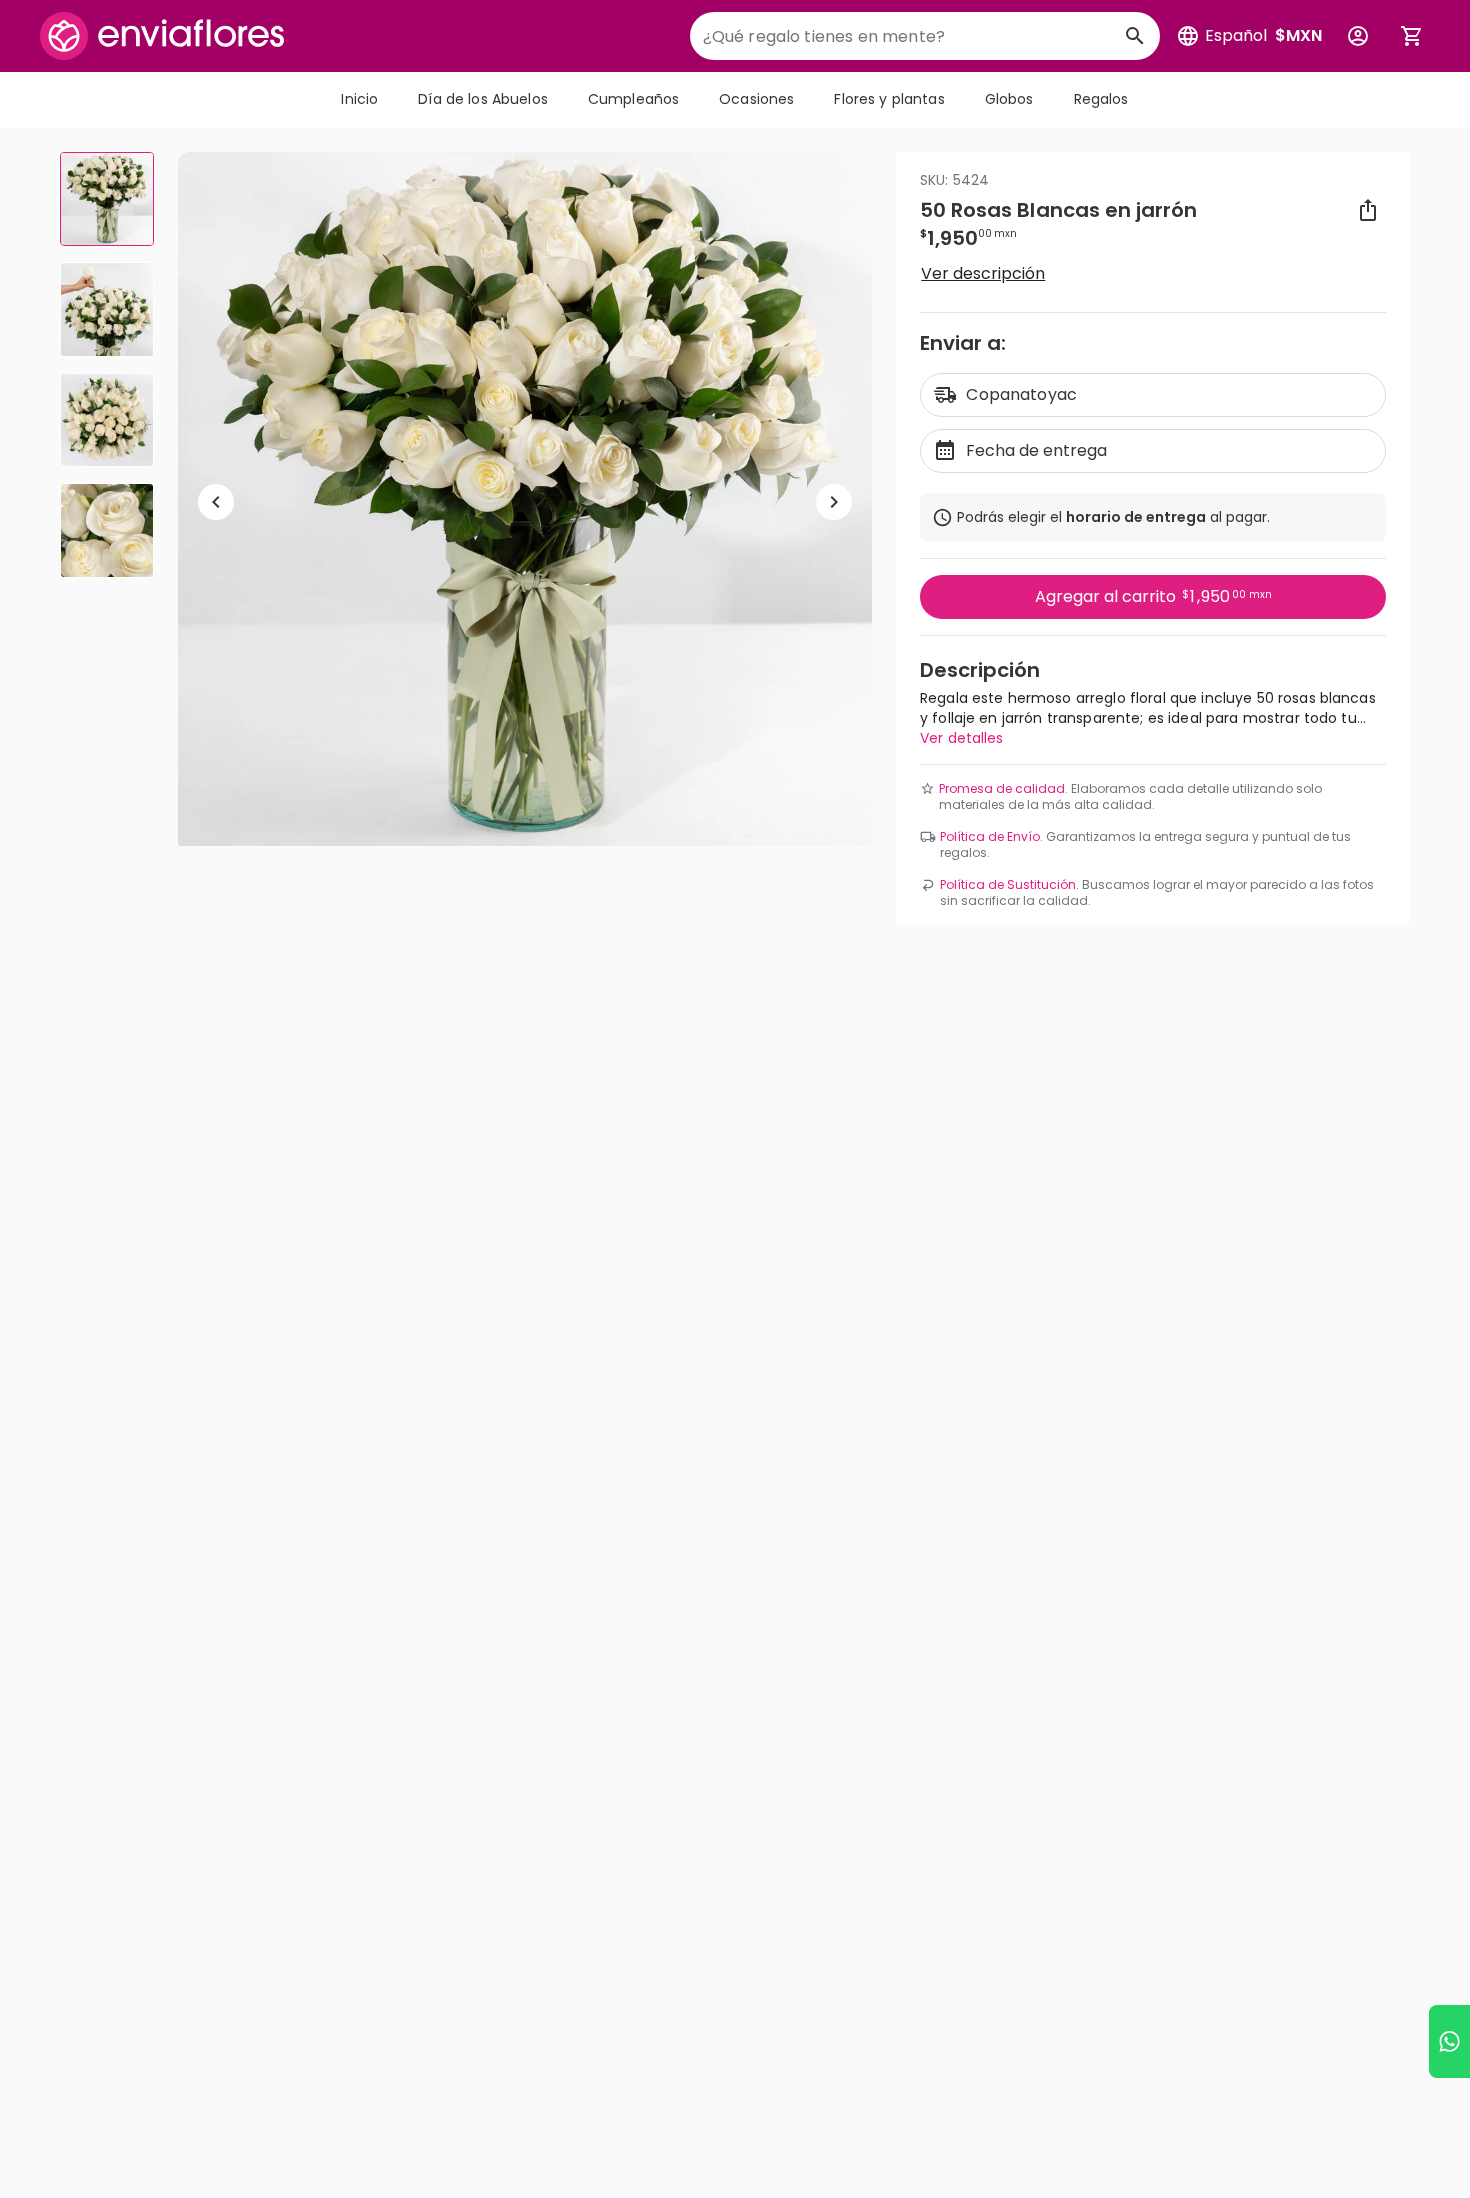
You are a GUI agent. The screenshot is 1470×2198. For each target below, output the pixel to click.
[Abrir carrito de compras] (1412, 36)
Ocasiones (756, 99)
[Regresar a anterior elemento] (216, 502)
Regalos (1101, 99)
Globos (1009, 99)
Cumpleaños (633, 99)
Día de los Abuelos (483, 99)
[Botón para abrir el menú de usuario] (1358, 36)
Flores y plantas (889, 99)
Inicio (359, 99)
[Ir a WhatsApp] (1449, 2041)
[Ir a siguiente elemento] (834, 502)
